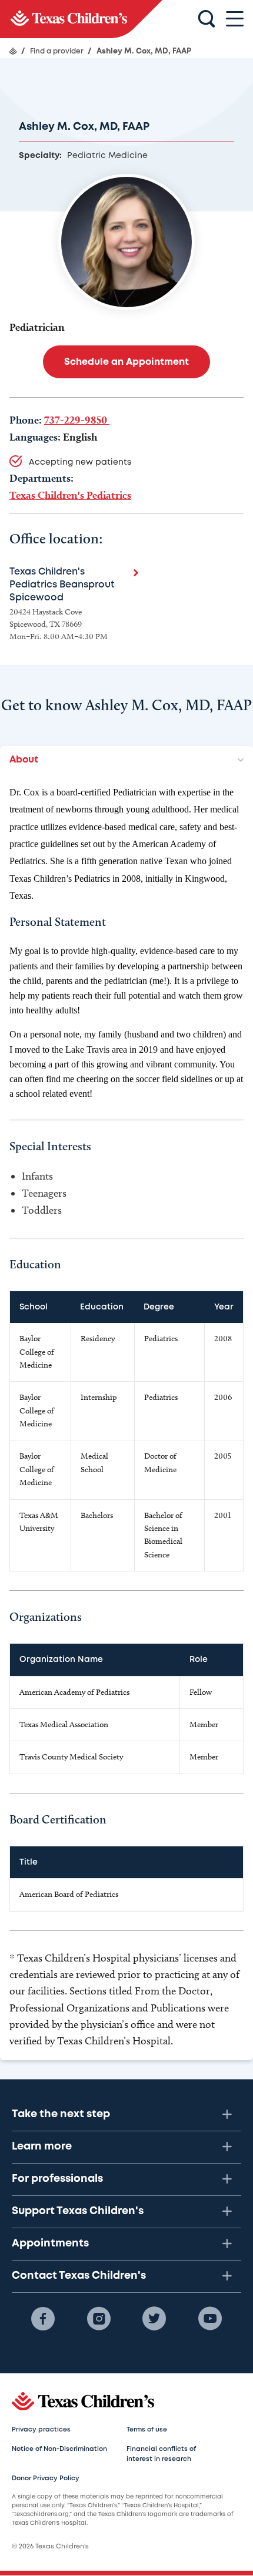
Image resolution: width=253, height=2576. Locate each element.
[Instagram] (99, 2319)
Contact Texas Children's (79, 2276)
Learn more (42, 2147)
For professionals (57, 2179)
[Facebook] (43, 2319)
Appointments (50, 2243)
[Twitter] (154, 2319)
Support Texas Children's (78, 2211)
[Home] (13, 51)
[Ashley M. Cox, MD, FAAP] (81, 19)
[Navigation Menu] (235, 19)
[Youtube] (210, 2319)
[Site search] (207, 19)
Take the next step (61, 2114)
